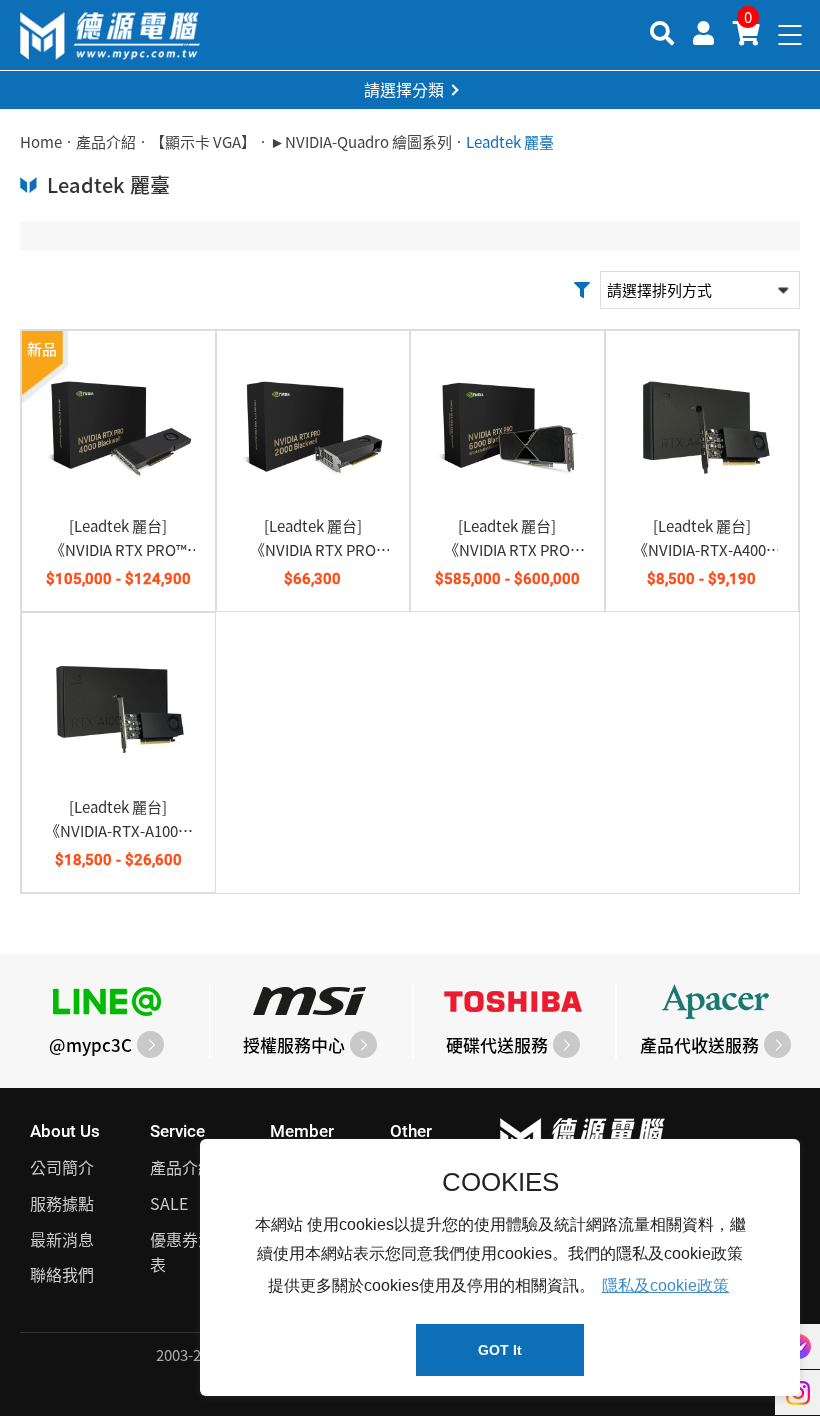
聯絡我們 (62, 1274)
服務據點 (62, 1203)
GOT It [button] (500, 1350)
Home (41, 142)
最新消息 (62, 1239)
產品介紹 (106, 142)
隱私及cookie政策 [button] (665, 1285)
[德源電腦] (110, 35)
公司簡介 (62, 1167)
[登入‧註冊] (703, 32)
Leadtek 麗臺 (510, 142)
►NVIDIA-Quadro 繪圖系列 (361, 142)
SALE (169, 1203)
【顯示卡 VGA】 (203, 142)
